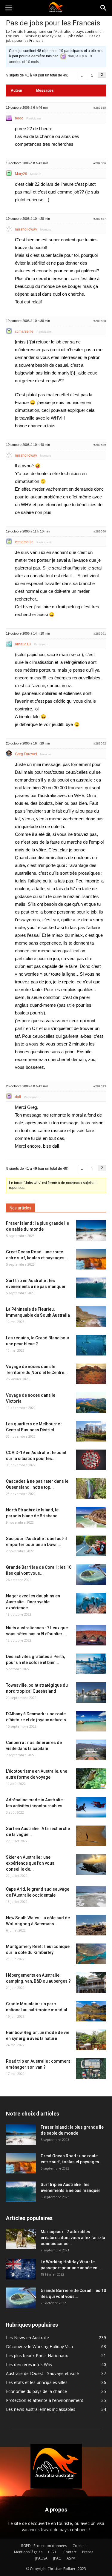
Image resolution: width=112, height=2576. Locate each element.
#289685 (100, 108)
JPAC (57, 2558)
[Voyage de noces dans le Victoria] (91, 1403)
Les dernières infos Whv (29, 2364)
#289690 (100, 531)
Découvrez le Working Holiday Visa (39, 2347)
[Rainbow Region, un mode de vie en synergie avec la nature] (91, 2040)
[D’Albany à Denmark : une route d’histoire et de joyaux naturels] (91, 1721)
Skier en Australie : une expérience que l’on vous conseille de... (30, 1863)
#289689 (100, 445)
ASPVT (72, 2558)
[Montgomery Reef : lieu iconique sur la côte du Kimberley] (91, 1954)
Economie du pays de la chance (36, 2391)
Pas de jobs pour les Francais (53, 23)
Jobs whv (75, 36)
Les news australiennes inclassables (41, 2409)
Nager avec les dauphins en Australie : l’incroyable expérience (33, 1602)
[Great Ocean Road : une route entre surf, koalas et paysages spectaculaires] (91, 1259)
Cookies (79, 2546)
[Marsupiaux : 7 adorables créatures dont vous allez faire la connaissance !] (21, 2239)
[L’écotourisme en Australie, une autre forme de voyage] (91, 1779)
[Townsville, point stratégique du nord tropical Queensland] (91, 1692)
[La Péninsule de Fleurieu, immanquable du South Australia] (91, 1317)
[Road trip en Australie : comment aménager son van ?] (91, 2068)
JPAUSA (41, 2558)
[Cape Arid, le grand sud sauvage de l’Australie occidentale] (91, 1896)
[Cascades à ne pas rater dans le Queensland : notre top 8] (91, 1489)
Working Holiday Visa (43, 36)
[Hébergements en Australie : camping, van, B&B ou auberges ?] (91, 1982)
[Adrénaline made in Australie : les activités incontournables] (91, 1807)
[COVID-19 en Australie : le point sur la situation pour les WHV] (91, 1460)
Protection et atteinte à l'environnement (45, 2400)
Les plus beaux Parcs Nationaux (37, 2355)
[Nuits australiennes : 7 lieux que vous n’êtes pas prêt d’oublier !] (91, 1635)
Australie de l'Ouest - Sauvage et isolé (42, 2373)
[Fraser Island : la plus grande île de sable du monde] (91, 1231)
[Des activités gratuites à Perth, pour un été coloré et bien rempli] (91, 1664)
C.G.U (53, 2552)
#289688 (100, 321)
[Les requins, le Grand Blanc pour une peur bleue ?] (91, 1345)
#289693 (100, 1086)
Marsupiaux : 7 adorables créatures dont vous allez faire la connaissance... (73, 2238)
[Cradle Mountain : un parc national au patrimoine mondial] (91, 2011)
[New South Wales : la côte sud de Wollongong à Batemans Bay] (91, 1925)
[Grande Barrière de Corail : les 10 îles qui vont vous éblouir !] (91, 1575)
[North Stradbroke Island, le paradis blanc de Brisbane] (91, 1517)
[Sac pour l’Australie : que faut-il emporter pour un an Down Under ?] (91, 1546)
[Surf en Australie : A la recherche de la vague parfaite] (91, 1836)
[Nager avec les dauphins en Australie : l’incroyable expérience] (91, 1603)
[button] (104, 8)
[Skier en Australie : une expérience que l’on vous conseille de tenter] (91, 1865)
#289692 (100, 743)
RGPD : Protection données (44, 2546)
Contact (70, 2552)
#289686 (100, 163)
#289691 (100, 634)
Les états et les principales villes (37, 2382)
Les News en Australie (27, 2338)
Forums (12, 36)
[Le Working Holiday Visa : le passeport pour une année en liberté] (21, 2269)
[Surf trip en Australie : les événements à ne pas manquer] (91, 1288)
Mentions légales (28, 2552)
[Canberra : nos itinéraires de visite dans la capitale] (91, 1750)
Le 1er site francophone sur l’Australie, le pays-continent (53, 32)
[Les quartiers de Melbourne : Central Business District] (91, 1431)
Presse (88, 2552)
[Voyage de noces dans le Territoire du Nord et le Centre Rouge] (91, 1374)
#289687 (100, 219)
